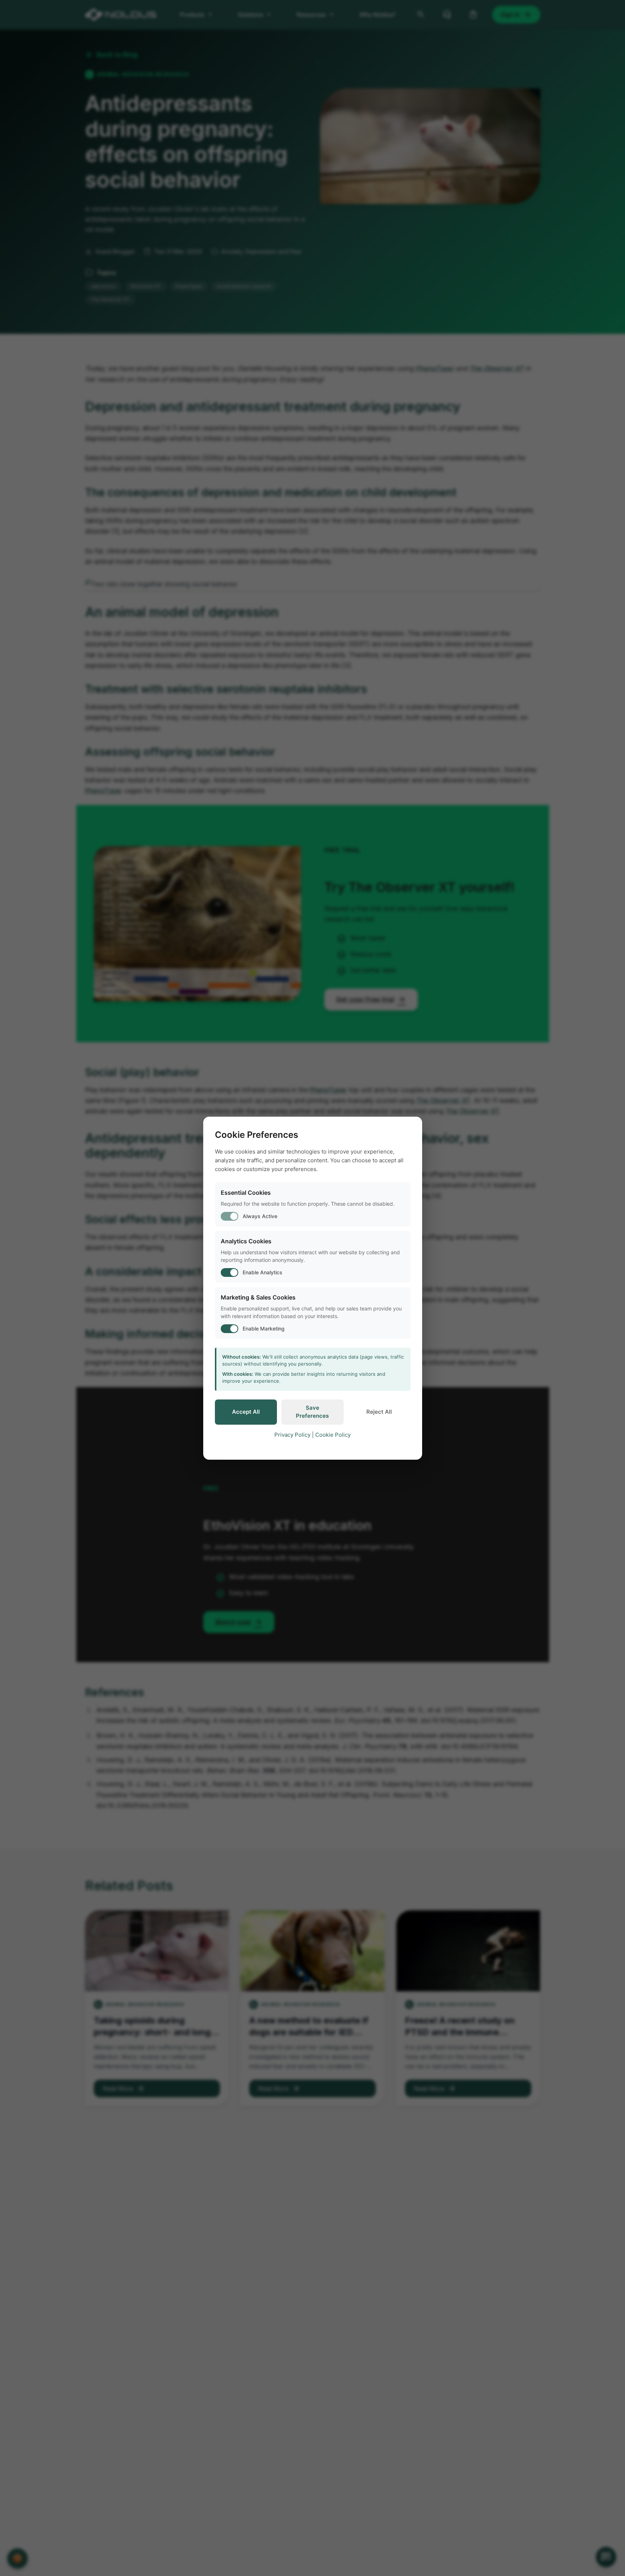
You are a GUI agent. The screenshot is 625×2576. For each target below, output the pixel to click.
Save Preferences (312, 1412)
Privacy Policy (292, 1435)
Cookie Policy (333, 1435)
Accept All (246, 1412)
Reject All (379, 1412)
